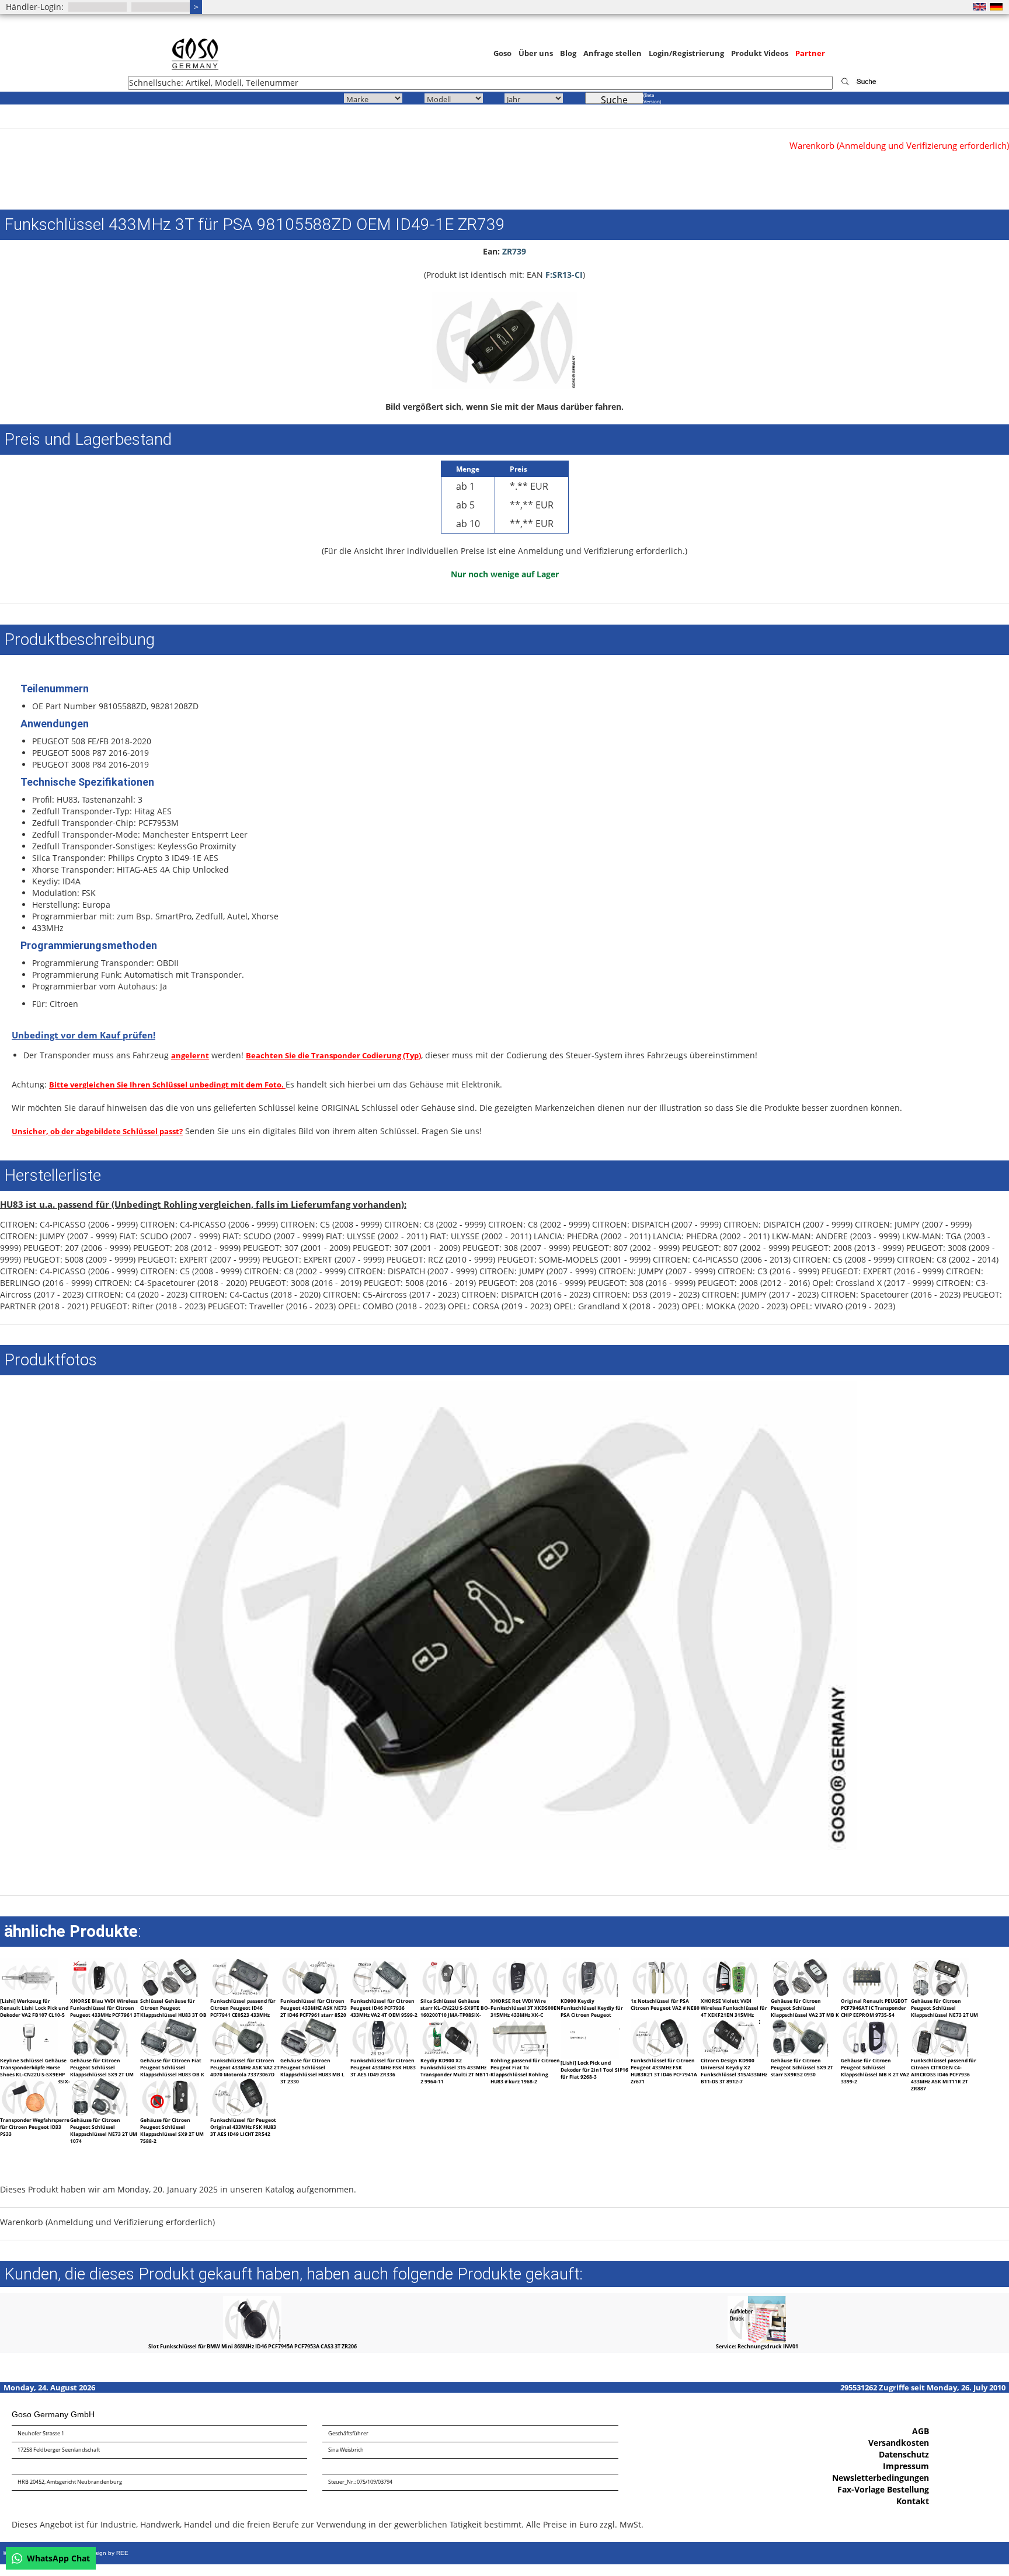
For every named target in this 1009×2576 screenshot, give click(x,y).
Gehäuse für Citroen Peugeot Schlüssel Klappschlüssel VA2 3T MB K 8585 (805, 2011)
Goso (502, 53)
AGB (921, 2431)
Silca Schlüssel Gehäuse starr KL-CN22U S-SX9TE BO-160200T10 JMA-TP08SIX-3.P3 (455, 2011)
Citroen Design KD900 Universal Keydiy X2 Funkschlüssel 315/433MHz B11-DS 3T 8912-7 (734, 2071)
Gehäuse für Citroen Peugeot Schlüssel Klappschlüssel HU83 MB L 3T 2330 (312, 2071)
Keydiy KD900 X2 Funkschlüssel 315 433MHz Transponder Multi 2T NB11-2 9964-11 (455, 2071)
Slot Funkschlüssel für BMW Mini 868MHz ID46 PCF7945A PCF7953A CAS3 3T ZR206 (253, 2346)
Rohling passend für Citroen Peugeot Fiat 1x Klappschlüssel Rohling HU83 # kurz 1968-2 (525, 2071)
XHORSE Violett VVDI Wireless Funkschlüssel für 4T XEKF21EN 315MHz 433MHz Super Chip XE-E (734, 2011)
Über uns (536, 53)
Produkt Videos (760, 53)
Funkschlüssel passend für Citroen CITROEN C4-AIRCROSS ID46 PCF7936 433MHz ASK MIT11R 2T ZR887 (944, 2074)
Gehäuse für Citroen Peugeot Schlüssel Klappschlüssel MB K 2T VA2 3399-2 (875, 2071)
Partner (810, 53)
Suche (614, 99)
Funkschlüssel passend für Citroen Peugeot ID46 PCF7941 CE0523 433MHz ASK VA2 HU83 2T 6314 (243, 2011)
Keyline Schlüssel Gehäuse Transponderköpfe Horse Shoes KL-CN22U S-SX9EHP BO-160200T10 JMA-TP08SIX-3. (35, 2074)
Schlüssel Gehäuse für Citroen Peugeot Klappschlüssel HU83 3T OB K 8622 (173, 2011)
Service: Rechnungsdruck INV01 (757, 2346)
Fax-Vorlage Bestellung (883, 2489)
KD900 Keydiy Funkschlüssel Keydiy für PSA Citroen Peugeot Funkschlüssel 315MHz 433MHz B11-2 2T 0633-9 (592, 2015)
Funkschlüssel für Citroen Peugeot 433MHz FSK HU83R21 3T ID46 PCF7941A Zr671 (664, 2071)
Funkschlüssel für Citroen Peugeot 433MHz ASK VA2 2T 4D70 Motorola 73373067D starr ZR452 (245, 2071)
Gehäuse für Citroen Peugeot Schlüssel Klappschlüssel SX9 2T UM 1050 (102, 2071)
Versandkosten (899, 2443)
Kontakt (913, 2501)
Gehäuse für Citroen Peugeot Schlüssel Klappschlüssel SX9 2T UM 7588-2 (172, 2130)
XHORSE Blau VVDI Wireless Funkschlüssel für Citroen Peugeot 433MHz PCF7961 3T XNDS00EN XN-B (105, 2011)
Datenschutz (904, 2454)
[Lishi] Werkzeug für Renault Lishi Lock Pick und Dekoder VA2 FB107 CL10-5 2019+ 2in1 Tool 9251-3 (34, 2011)
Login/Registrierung (686, 53)
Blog (568, 53)
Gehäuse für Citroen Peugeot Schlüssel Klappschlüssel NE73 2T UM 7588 (944, 2011)
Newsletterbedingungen (881, 2478)
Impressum (906, 2466)
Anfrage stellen (613, 53)
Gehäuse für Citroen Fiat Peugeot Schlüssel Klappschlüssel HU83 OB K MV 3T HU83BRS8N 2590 (172, 2071)
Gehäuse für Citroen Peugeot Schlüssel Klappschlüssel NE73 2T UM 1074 (104, 2130)
